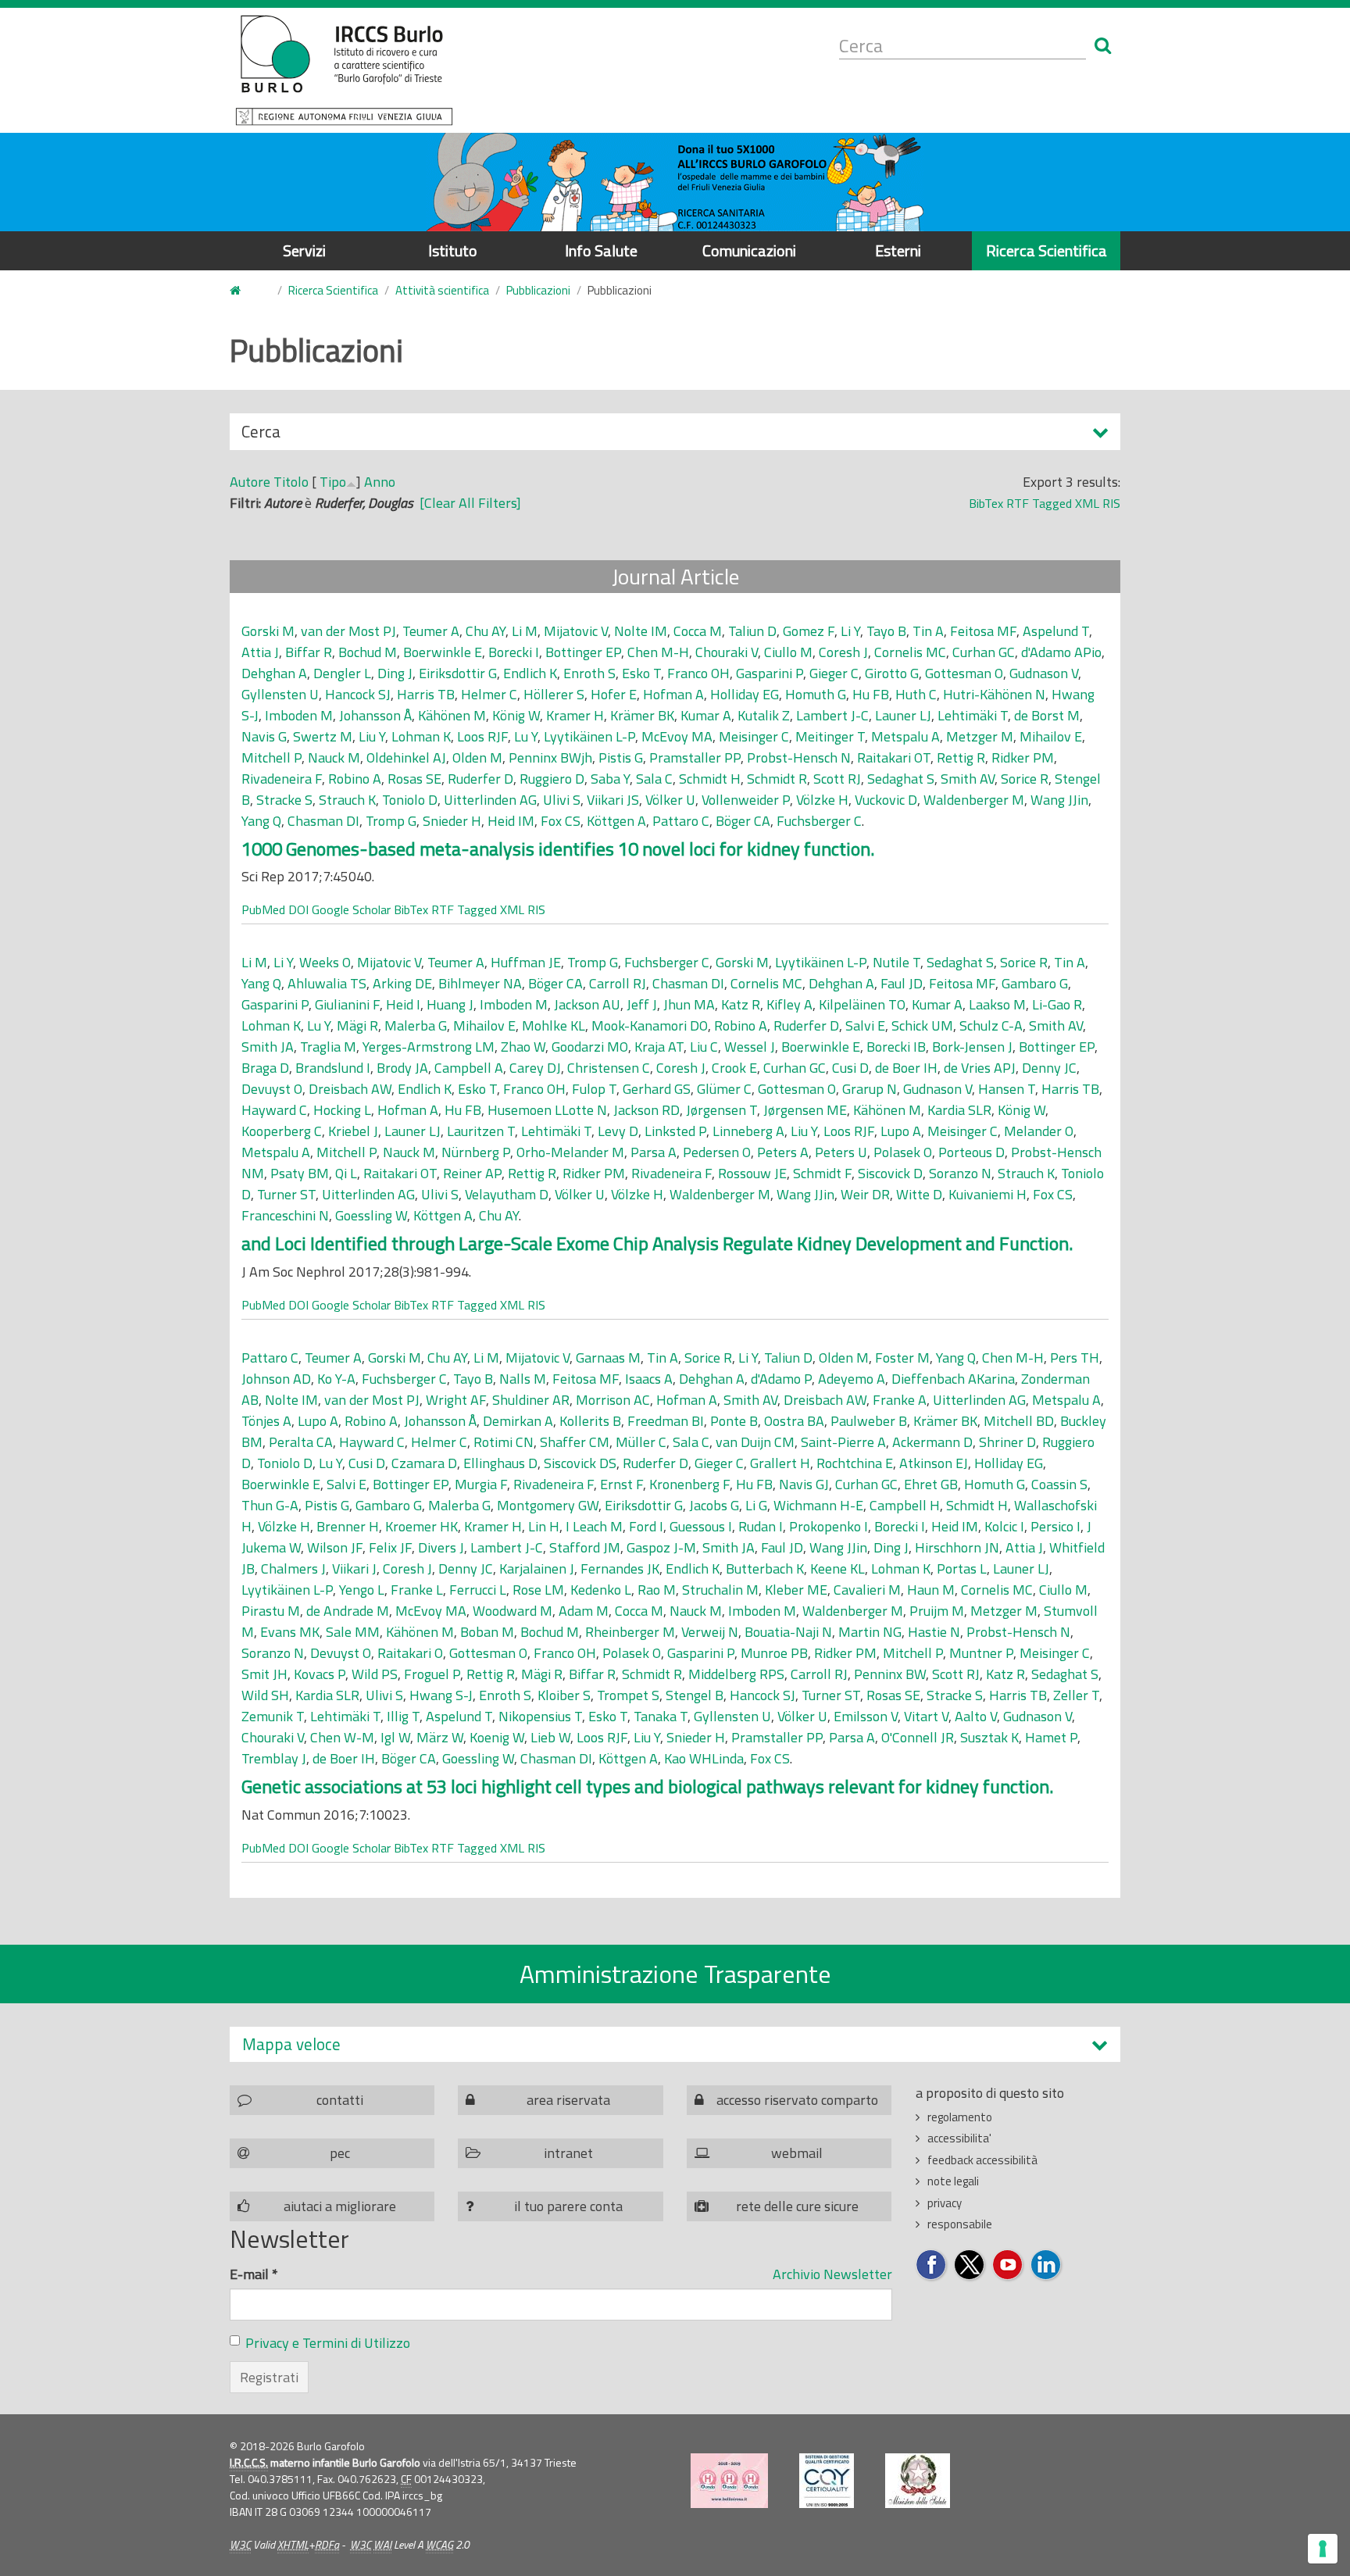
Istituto (453, 250)
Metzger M (980, 736)
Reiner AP (472, 1173)
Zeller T (1076, 1695)
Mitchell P (271, 757)
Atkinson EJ (934, 1463)
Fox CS (561, 821)
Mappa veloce (291, 2044)
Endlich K (530, 673)
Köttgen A (616, 821)
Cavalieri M (867, 1590)
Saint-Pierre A (843, 1442)
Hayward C (274, 1110)
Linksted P (675, 1131)
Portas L (962, 1568)
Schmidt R (777, 779)
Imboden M (299, 715)
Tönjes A (266, 1421)
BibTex (986, 503)
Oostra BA (794, 1421)
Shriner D (1007, 1442)
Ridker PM (1023, 757)
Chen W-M (342, 1737)
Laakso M (997, 1004)
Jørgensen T (721, 1110)
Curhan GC (984, 652)
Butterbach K (765, 1568)
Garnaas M (608, 1358)
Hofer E (614, 694)
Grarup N (870, 1089)
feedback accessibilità (982, 2160)
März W (440, 1737)
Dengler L (342, 673)
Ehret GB (931, 1484)
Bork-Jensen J (972, 1047)
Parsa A (654, 1152)
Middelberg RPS (736, 1674)
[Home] (344, 70)
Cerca (261, 434)
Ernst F (621, 1484)
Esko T (641, 673)
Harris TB (426, 694)
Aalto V (976, 1716)
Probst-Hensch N (799, 757)
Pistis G (621, 757)
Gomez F (809, 631)
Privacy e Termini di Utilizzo (328, 2343)
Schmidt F (822, 1173)
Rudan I (761, 1526)
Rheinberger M (630, 1632)
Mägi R (357, 1025)
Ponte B (734, 1421)
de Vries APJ (980, 1068)
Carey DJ (535, 1068)
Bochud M (368, 652)
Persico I (1055, 1526)
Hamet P (1051, 1737)
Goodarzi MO (590, 1047)
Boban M (487, 1632)
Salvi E (865, 1025)
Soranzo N (960, 1173)
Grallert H (780, 1463)
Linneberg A (748, 1131)
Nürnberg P (476, 1152)
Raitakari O (410, 1653)
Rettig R (961, 757)
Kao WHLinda (704, 1758)
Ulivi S (562, 800)
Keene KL (837, 1568)
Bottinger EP (583, 652)
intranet (568, 2153)
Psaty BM (300, 1173)
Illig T (403, 1716)
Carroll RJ (618, 983)
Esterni (898, 250)
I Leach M (594, 1526)
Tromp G (391, 821)
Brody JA (402, 1068)
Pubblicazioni (538, 290)
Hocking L (342, 1110)
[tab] (675, 2044)
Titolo (291, 482)
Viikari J (354, 1568)
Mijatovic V (576, 631)
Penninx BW (890, 1674)
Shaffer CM (575, 1442)
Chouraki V (727, 652)
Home (245, 291)
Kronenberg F (689, 1484)
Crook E (734, 1068)
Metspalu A (905, 736)
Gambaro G (1035, 983)
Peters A (783, 1152)
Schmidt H (710, 779)
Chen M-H (658, 652)
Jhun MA (689, 1004)
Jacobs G (714, 1505)
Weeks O (325, 962)
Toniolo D (410, 800)
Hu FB (871, 694)
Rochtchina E (855, 1463)
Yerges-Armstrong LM (429, 1047)
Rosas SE (414, 779)
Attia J (260, 652)
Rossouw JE (752, 1173)
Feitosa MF (983, 631)
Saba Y (610, 779)
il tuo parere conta (568, 2206)
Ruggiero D (552, 779)
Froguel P (432, 1674)
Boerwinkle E (443, 652)
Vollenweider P (746, 800)
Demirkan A (518, 1421)
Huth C (916, 694)
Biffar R (309, 652)
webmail (797, 2153)
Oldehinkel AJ (406, 757)
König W (516, 715)
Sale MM (353, 1632)
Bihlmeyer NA (480, 983)
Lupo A (901, 1131)
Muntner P (981, 1653)
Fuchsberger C (819, 821)
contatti (340, 2100)
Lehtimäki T (973, 715)
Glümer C (724, 1089)
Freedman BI (666, 1421)
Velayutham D (507, 1194)
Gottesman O (964, 673)
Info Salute (601, 250)
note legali (953, 2181)
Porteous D (971, 1152)
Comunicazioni (749, 250)
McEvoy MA (677, 736)
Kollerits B (590, 1421)
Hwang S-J (441, 1695)
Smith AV (968, 779)
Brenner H (348, 1526)
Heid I (403, 1004)
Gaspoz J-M (661, 1547)
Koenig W (497, 1737)
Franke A (900, 1400)
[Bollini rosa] (729, 2481)
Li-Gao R (1057, 1004)
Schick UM (922, 1025)
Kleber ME (796, 1590)
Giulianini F (347, 1004)
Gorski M (268, 631)
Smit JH (264, 1674)
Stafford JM (585, 1547)
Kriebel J (353, 1131)
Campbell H (905, 1505)
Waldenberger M (974, 800)
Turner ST (286, 1194)
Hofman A (673, 694)
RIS (1111, 503)
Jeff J (642, 1004)
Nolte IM (641, 631)
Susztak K (989, 1737)
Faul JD (902, 983)
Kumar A (706, 715)
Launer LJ (903, 715)
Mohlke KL (554, 1025)
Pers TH (1075, 1358)
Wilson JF (335, 1547)
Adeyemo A (852, 1379)
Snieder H (452, 821)
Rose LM (538, 1590)
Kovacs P (320, 1674)
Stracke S (284, 800)
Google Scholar (351, 909)
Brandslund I (333, 1068)
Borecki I (514, 652)
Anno (380, 482)
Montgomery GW (548, 1505)
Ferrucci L (478, 1590)
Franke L (417, 1590)
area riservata (568, 2100)
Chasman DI (323, 821)
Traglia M (328, 1047)
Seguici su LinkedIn (1046, 2265)
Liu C (704, 1047)
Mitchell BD (1019, 1421)
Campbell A (469, 1068)
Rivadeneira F (282, 779)
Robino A (355, 779)
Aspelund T (1056, 631)
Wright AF (456, 1400)
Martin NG (870, 1632)
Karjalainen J (537, 1568)
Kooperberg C (282, 1131)
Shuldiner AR (531, 1400)
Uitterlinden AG (490, 800)
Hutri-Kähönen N (994, 694)
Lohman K (421, 736)
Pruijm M (937, 1611)
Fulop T (594, 1089)
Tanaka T (661, 1716)
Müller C (641, 1442)
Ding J (395, 673)
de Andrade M (348, 1611)
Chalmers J (293, 1568)
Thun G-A (270, 1505)
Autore (250, 482)
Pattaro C (681, 821)
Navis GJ (804, 1484)
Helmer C (489, 694)
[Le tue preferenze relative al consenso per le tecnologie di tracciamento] (1323, 2549)
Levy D (618, 1131)
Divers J (441, 1547)
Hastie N (934, 1632)
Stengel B (695, 1695)
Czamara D (424, 1463)
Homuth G (816, 694)
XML (1087, 503)
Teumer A (431, 631)
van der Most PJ (348, 631)
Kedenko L (601, 1590)
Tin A (928, 631)
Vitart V (926, 1716)
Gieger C (834, 673)
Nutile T (896, 962)
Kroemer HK (421, 1526)
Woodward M (512, 1611)
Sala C (654, 779)
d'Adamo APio (1061, 652)
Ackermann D (932, 1442)
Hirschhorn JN (957, 1547)
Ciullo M (788, 652)
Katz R (741, 1004)
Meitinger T (830, 736)
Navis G (264, 736)
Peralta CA (301, 1442)
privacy (945, 2203)
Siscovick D (890, 1173)
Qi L (346, 1173)
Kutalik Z (764, 715)
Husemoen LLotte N (547, 1110)
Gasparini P (770, 673)
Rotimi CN (504, 1442)
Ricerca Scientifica (1046, 250)
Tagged (1052, 503)
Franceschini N (285, 1215)
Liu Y (372, 736)
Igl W (395, 1737)
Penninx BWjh (550, 757)
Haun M (931, 1590)
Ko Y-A (336, 1379)
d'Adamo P (781, 1379)
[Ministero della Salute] (918, 2481)
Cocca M (698, 631)
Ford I (646, 1526)
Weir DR (865, 1194)
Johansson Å (375, 715)
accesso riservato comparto (797, 2100)
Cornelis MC (910, 652)
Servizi (304, 250)
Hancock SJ (358, 694)
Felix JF (390, 1547)
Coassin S (1059, 1484)
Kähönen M (452, 715)
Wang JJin (1059, 800)
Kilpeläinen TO (862, 1004)
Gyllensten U (280, 694)
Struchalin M (720, 1590)
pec (340, 2153)
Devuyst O (272, 1089)
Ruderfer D (480, 779)
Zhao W (523, 1047)
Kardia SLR (959, 1110)
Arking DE (402, 983)
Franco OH (698, 673)
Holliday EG (745, 694)
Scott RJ (837, 779)
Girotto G (892, 673)
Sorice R (1025, 779)
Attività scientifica (442, 290)
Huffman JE (526, 962)
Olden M (477, 757)
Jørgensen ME (805, 1110)
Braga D (265, 1068)
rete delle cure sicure (797, 2206)
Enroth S (589, 673)
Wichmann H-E (818, 1505)
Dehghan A (274, 673)
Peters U (841, 1152)
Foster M (902, 1358)
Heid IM (511, 821)
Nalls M (523, 1379)
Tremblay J (274, 1758)
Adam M (584, 1611)
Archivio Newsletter (832, 2274)
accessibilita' (959, 2138)
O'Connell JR (918, 1737)
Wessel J (750, 1047)
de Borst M (1047, 715)
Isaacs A (649, 1379)
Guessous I (701, 1526)
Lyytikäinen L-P (589, 736)
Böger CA (743, 821)
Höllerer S (554, 694)
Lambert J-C (832, 715)
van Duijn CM (755, 1442)
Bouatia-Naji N (788, 1632)
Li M (525, 631)
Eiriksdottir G (458, 673)
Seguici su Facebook (932, 2265)
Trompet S (628, 1695)
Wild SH (265, 1695)
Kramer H (575, 715)
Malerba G (416, 1025)
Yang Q (261, 821)
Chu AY (486, 631)
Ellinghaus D (500, 1463)
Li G (756, 1505)
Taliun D (752, 631)
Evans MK (290, 1632)
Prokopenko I (829, 1526)
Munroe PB (774, 1653)
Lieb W (550, 1737)
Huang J (450, 1004)
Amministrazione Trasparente (675, 1974)
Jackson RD (646, 1110)
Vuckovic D (886, 800)
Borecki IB (896, 1047)
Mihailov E (1051, 736)
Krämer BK (642, 715)
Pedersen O (717, 1152)
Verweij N (710, 1632)
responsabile (960, 2224)
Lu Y (526, 736)
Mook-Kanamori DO (650, 1025)
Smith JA (268, 1047)
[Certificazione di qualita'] (827, 2481)
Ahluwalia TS (327, 983)
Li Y (850, 631)
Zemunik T (273, 1716)
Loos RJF (482, 736)
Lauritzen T (481, 1131)
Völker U (670, 800)
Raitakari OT (894, 757)
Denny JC (1049, 1068)
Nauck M (334, 757)
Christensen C (609, 1068)
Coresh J (843, 652)
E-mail (254, 2274)
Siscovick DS (580, 1463)
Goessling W (371, 1215)
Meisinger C (754, 736)
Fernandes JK (620, 1568)
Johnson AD (276, 1379)
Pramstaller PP (695, 757)
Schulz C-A (991, 1025)
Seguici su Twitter (970, 2265)
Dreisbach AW (350, 1089)
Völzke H (822, 800)
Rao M (657, 1590)
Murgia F (481, 1484)
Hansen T (1007, 1089)
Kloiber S (564, 1695)
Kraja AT (659, 1047)
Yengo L (362, 1590)
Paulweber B (869, 1421)
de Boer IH (906, 1068)
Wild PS (375, 1674)
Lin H (544, 1526)
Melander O (1039, 1131)
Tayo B (886, 631)
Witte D (919, 1194)
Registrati (269, 2377)
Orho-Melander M (570, 1152)
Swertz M (323, 736)
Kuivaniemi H (987, 1194)
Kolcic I (1004, 1526)
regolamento (960, 2117)
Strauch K (347, 800)
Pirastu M (271, 1611)
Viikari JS (613, 800)
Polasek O (903, 1152)
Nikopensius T (540, 1716)
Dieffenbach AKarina (953, 1379)
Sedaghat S (901, 779)
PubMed (263, 909)
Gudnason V (1044, 673)
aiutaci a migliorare (340, 2206)
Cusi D (850, 1068)
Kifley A (789, 1004)
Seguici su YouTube (1008, 2265)
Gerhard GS (657, 1089)
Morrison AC (613, 1400)
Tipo (333, 482)
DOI (298, 909)
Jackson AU (587, 1004)
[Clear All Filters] (470, 503)
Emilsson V (866, 1716)
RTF (1018, 503)
